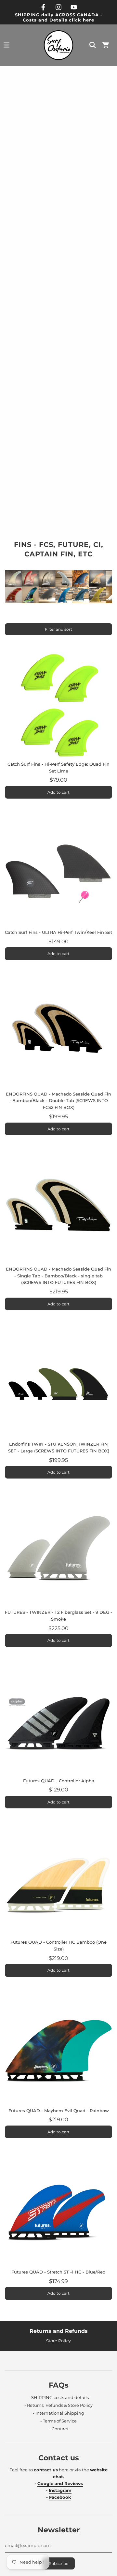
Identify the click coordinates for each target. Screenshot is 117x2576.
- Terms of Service (58, 2421)
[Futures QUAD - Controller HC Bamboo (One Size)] (58, 1883)
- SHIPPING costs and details (59, 2397)
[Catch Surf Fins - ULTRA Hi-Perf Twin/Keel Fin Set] (58, 874)
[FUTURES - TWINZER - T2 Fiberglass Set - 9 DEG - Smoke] (58, 1553)
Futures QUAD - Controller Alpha (59, 1781)
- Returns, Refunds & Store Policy (58, 2405)
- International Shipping (58, 2413)
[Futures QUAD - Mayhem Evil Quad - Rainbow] (58, 2052)
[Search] (93, 45)
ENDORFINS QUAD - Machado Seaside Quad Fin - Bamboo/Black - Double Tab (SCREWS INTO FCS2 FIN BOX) (58, 1101)
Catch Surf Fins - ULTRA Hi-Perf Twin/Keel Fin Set (58, 932)
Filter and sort (58, 629)
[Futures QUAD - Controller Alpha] (58, 1722)
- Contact (59, 2429)
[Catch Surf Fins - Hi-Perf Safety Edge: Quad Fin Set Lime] (58, 705)
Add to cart (58, 792)
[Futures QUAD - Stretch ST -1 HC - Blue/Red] (58, 2213)
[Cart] (106, 45)
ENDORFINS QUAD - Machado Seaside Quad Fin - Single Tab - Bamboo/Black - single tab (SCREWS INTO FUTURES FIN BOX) (58, 1276)
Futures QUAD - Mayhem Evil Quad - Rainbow (59, 2111)
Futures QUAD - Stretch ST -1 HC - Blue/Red (58, 2272)
